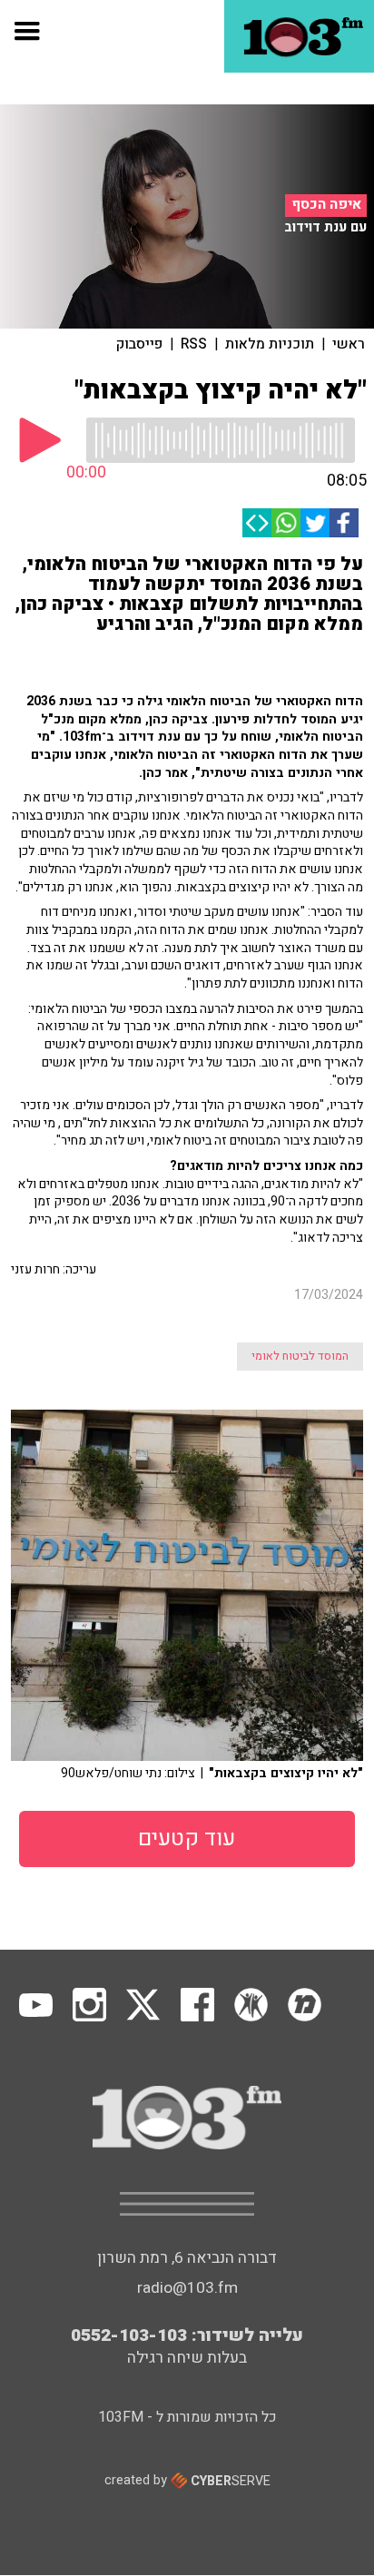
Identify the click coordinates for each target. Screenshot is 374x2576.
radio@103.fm (187, 2288)
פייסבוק (139, 344)
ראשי (349, 344)
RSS (194, 344)
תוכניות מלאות (270, 344)
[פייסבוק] (344, 523)
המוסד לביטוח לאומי (300, 1356)
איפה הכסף (326, 205)
